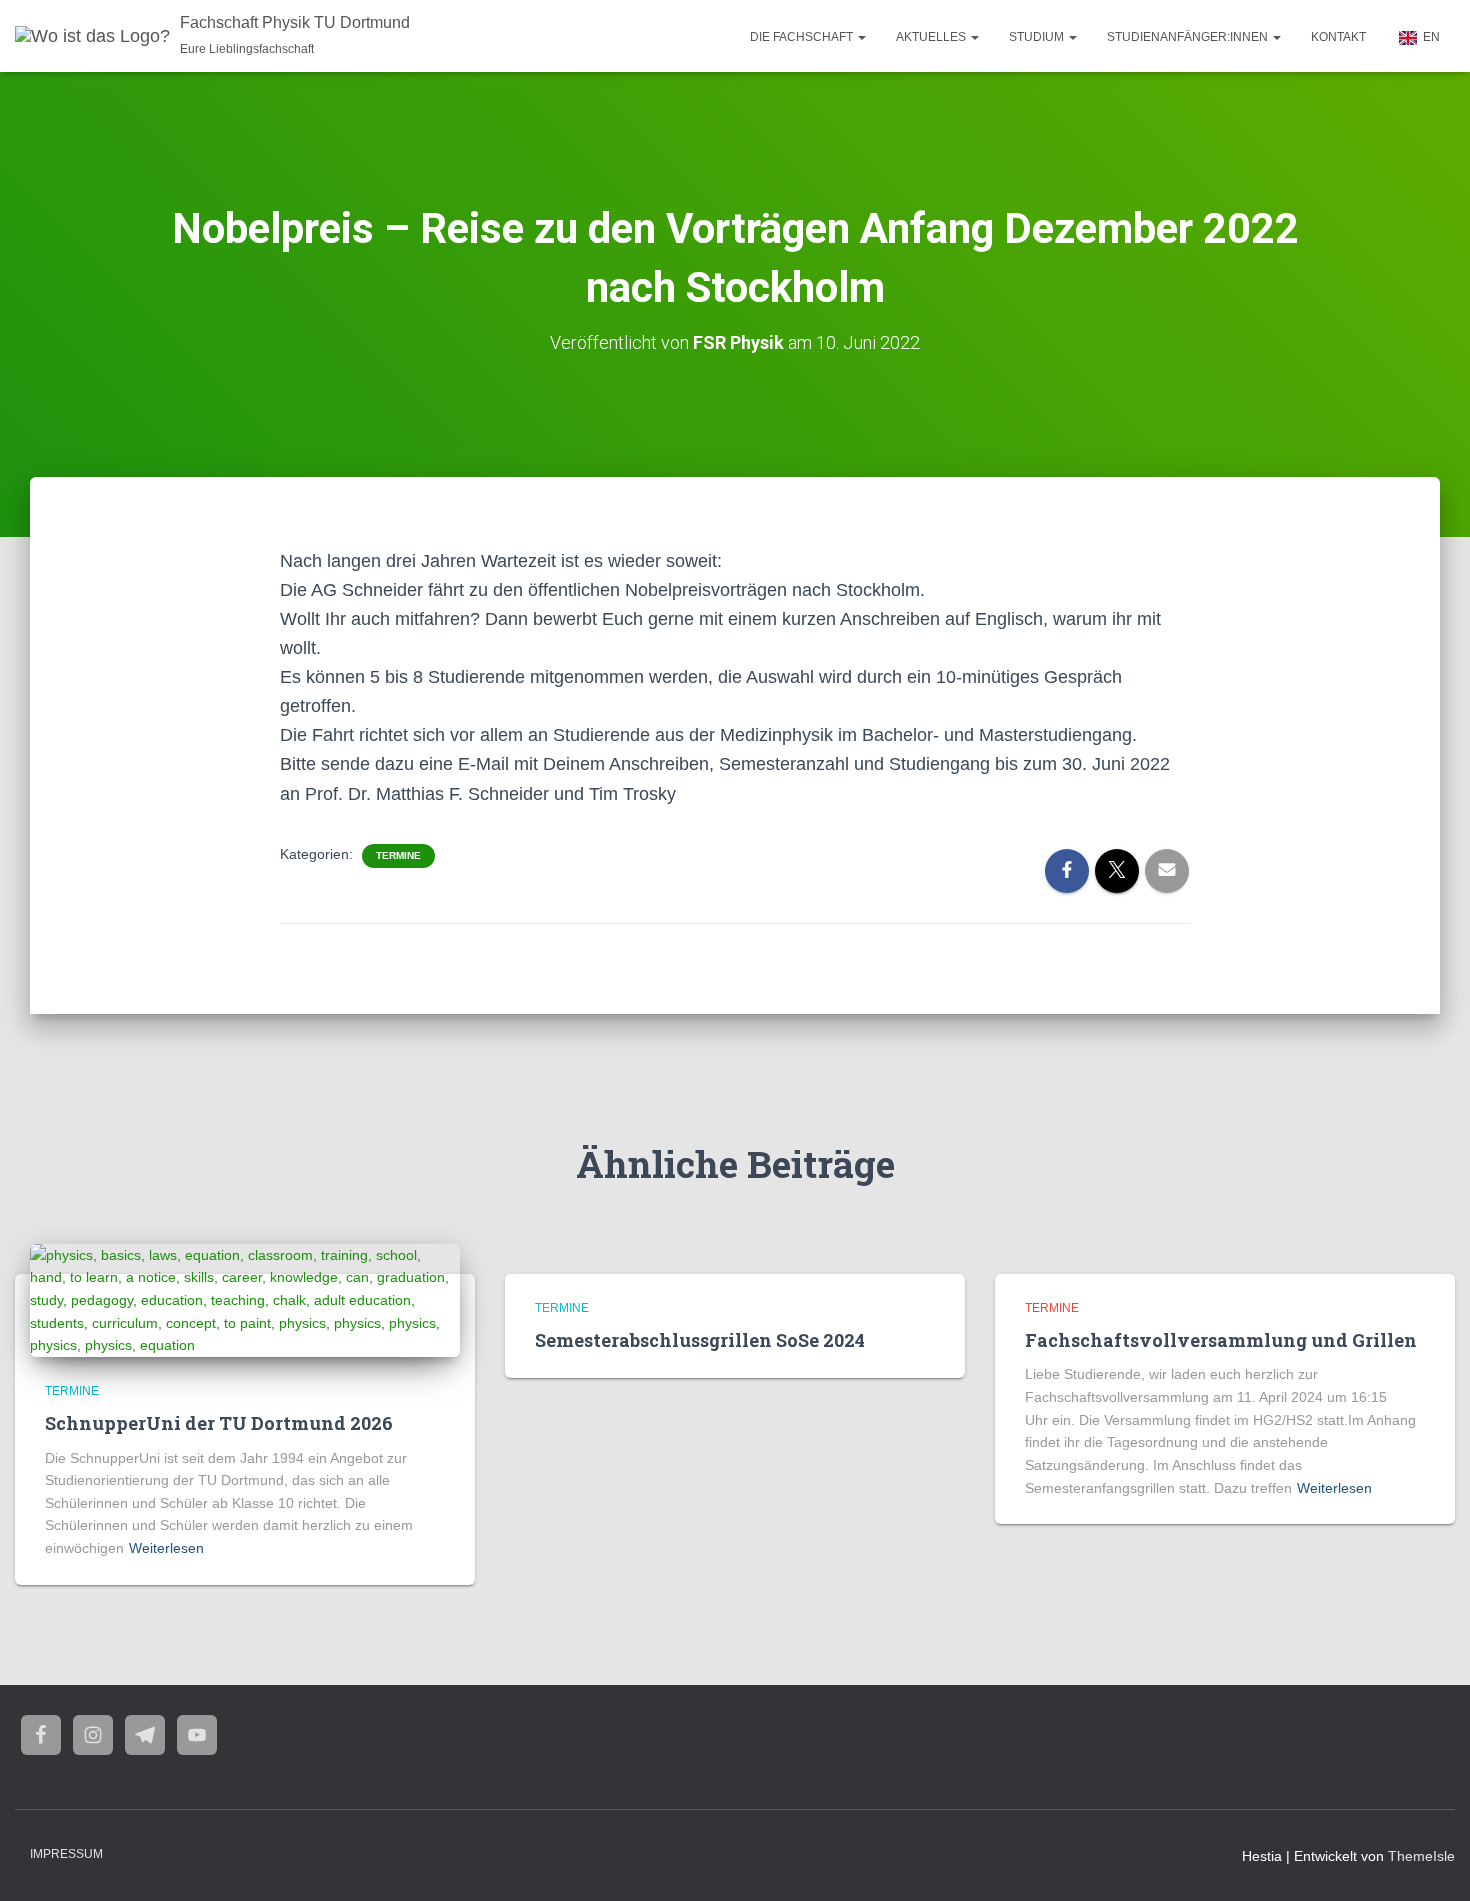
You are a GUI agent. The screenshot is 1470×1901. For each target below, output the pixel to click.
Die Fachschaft (803, 37)
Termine (398, 855)
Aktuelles (932, 37)
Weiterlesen (166, 1548)
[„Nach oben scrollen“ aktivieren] (1430, 1861)
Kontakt (1338, 37)
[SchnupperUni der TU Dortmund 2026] (245, 1299)
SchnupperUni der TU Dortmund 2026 (219, 1423)
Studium (1038, 37)
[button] (861, 37)
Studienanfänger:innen (1189, 37)
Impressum (66, 1854)
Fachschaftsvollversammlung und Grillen (1221, 1340)
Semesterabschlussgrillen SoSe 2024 (700, 1340)
